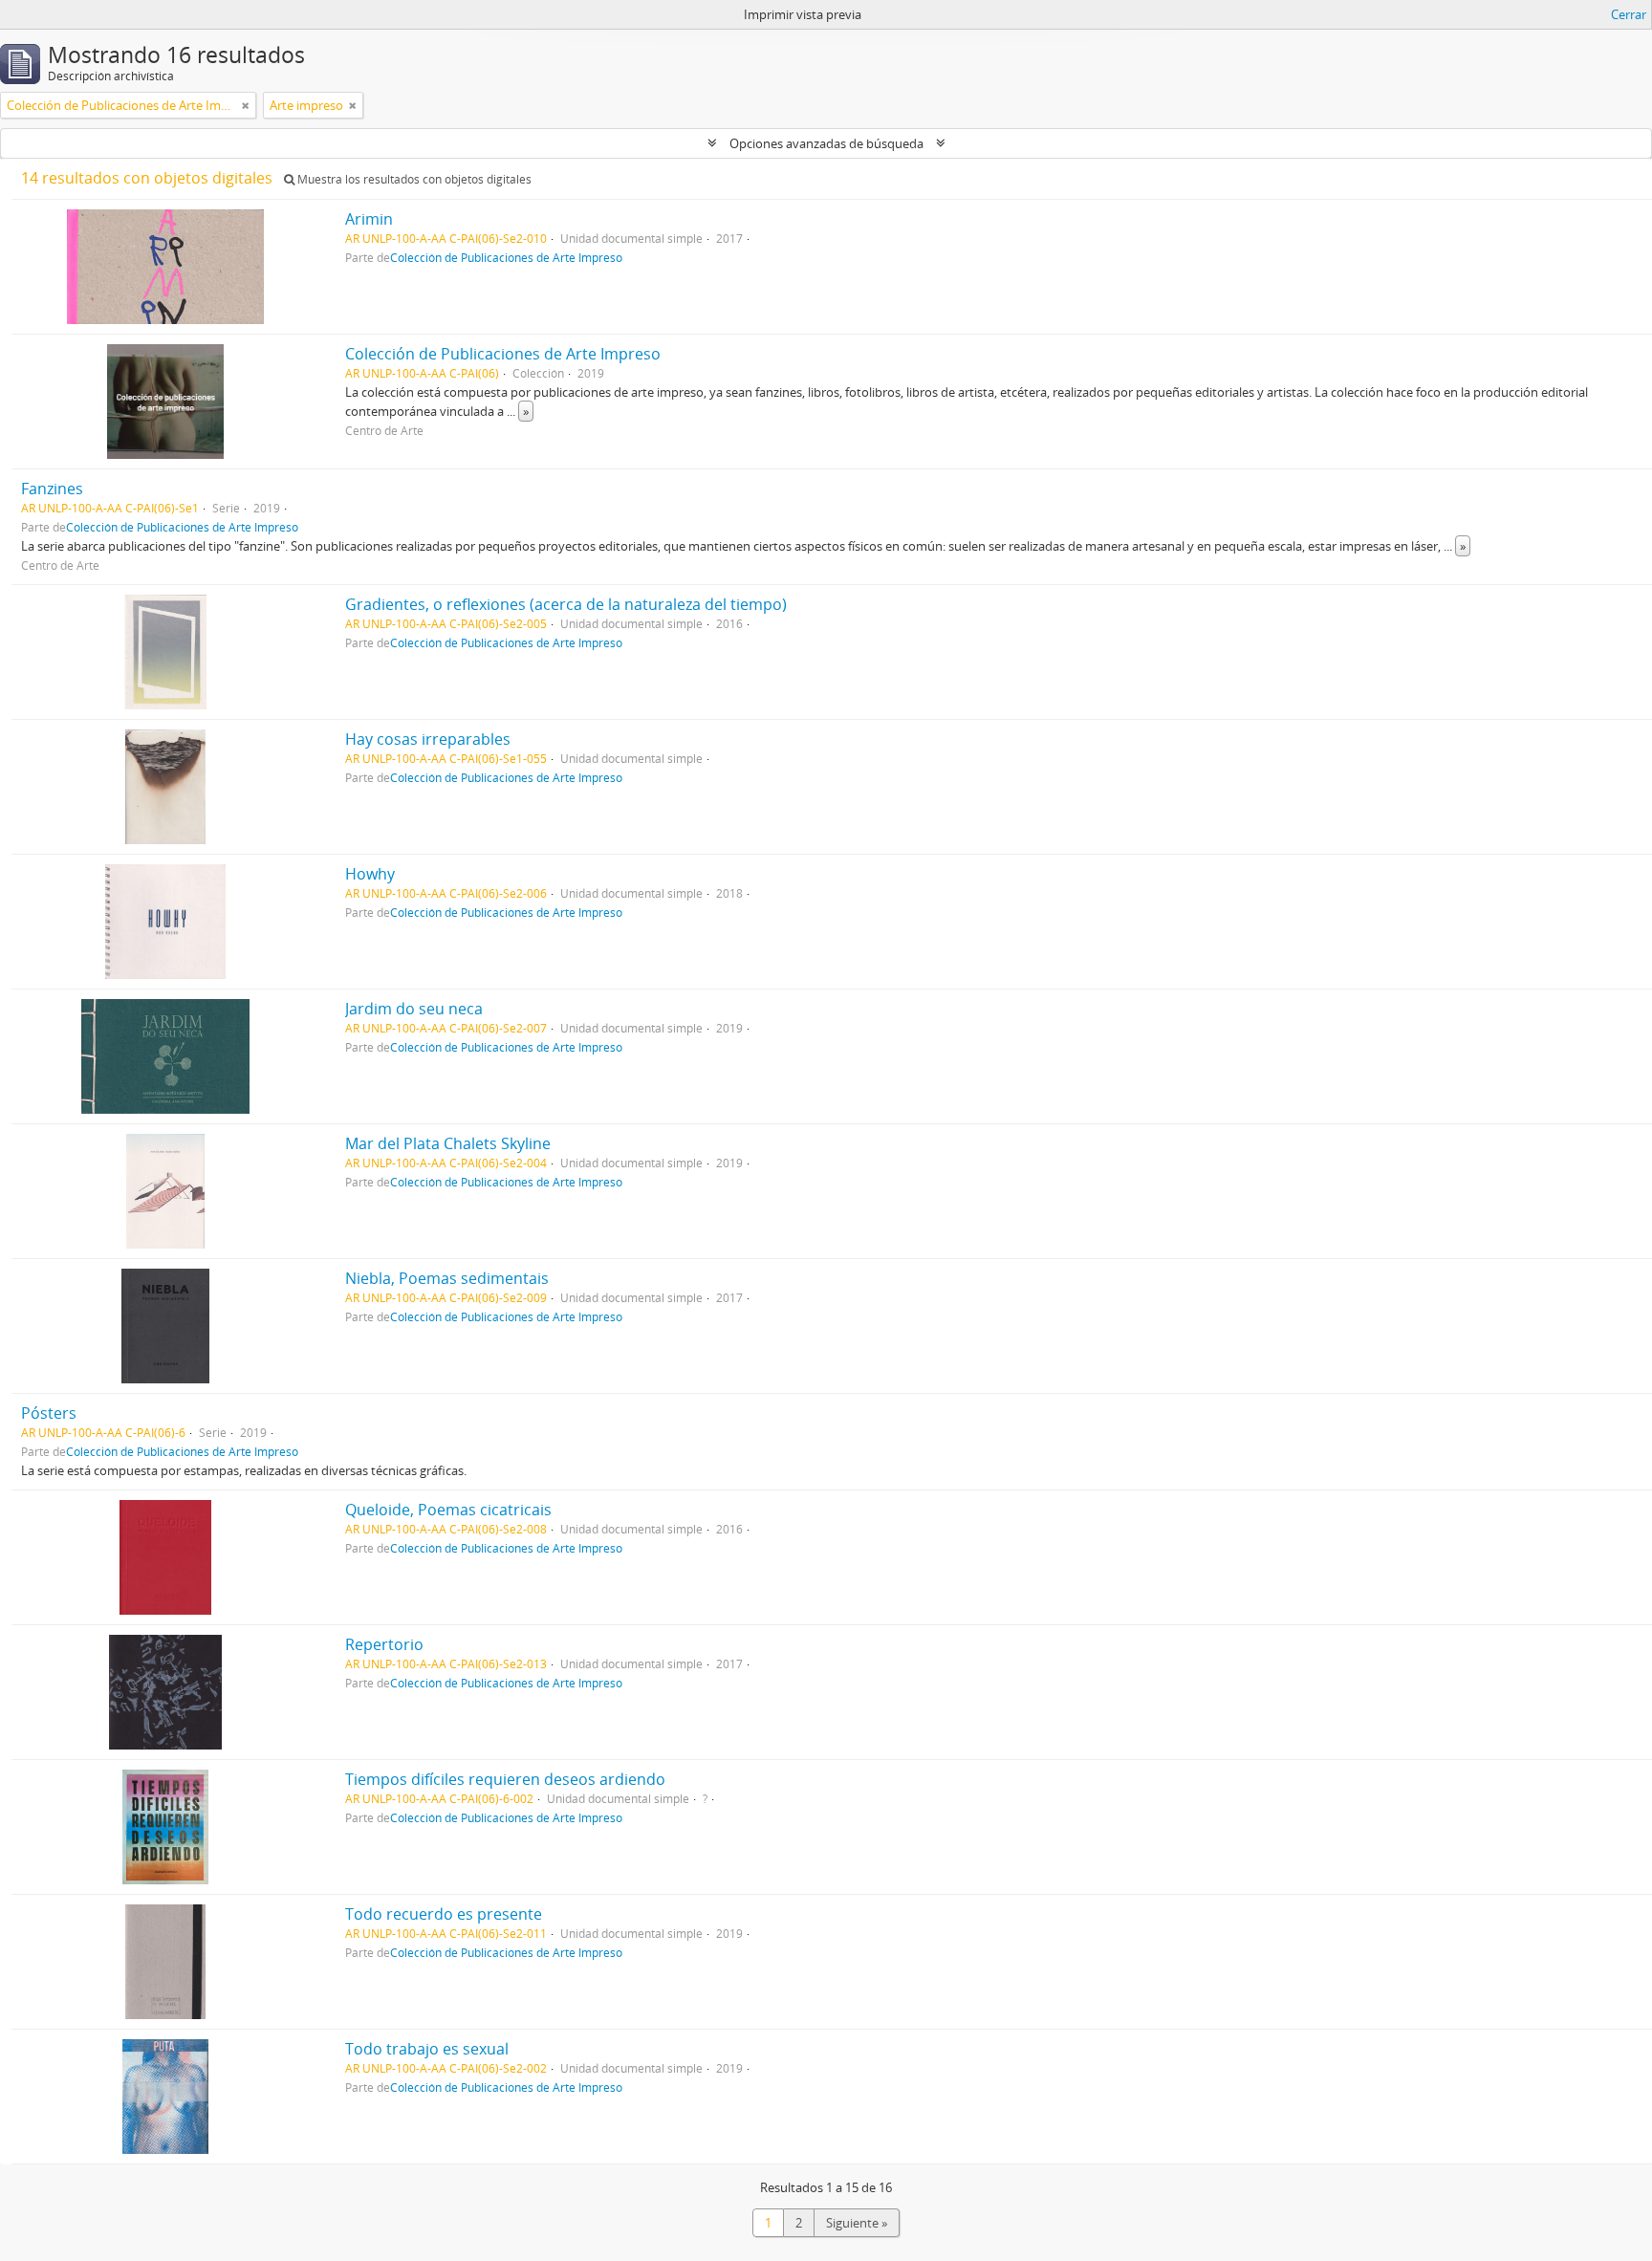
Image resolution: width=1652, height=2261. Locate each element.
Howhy (370, 874)
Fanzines (52, 489)
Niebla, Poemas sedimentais (447, 1278)
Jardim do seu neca (414, 1009)
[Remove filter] (246, 105)
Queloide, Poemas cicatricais (448, 1510)
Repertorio (384, 1644)
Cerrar (1629, 14)
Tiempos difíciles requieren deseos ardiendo (505, 1779)
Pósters (49, 1413)
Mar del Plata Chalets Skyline (448, 1143)
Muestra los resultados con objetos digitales (413, 179)
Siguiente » (857, 2223)
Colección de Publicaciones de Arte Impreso (506, 257)
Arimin (369, 219)
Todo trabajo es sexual (427, 2049)
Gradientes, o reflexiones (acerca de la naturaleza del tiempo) (566, 604)
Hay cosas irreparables (428, 739)
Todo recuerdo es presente (444, 1914)
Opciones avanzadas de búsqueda (826, 143)
